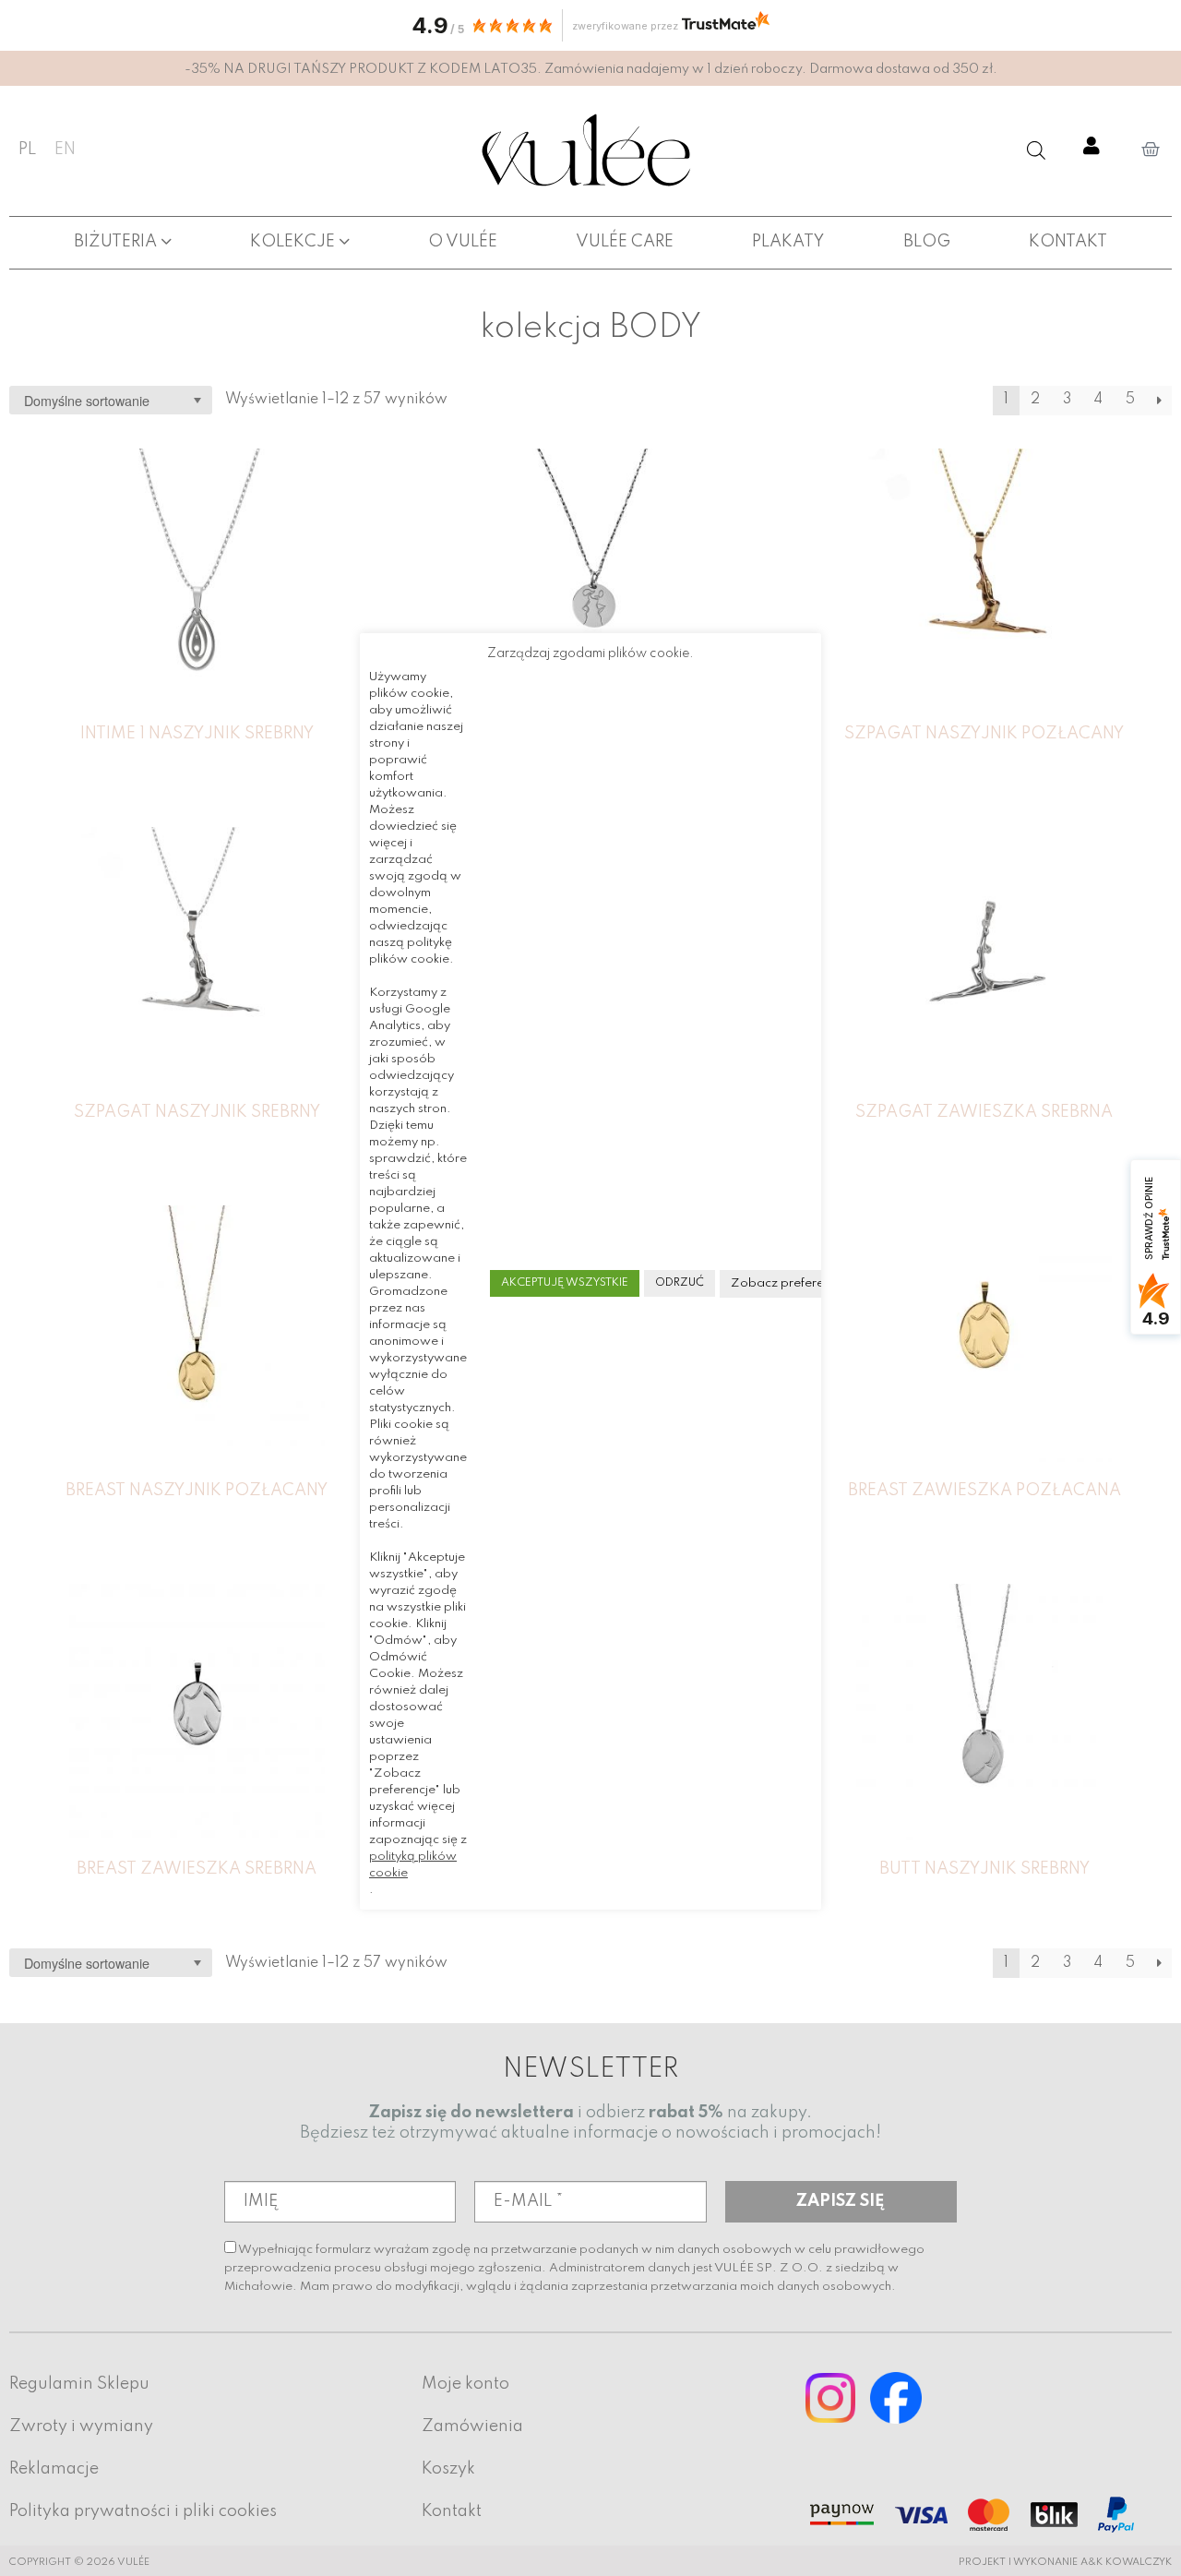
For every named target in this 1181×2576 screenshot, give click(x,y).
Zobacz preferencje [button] (789, 1283)
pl (27, 150)
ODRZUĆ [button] (680, 1283)
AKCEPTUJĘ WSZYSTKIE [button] (565, 1283)
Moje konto (465, 2384)
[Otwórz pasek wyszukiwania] (1036, 150)
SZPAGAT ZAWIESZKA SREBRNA (984, 1112)
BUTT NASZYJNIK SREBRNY (984, 1869)
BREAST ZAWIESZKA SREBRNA (197, 1869)
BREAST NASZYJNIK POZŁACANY (197, 1491)
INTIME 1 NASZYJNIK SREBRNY (197, 734)
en (65, 150)
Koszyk (448, 2469)
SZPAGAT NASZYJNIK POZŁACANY (984, 734)
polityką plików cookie (413, 1865)
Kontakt (452, 2511)
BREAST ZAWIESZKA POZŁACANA (984, 1491)
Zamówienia (472, 2426)
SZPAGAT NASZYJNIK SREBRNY (197, 1112)
